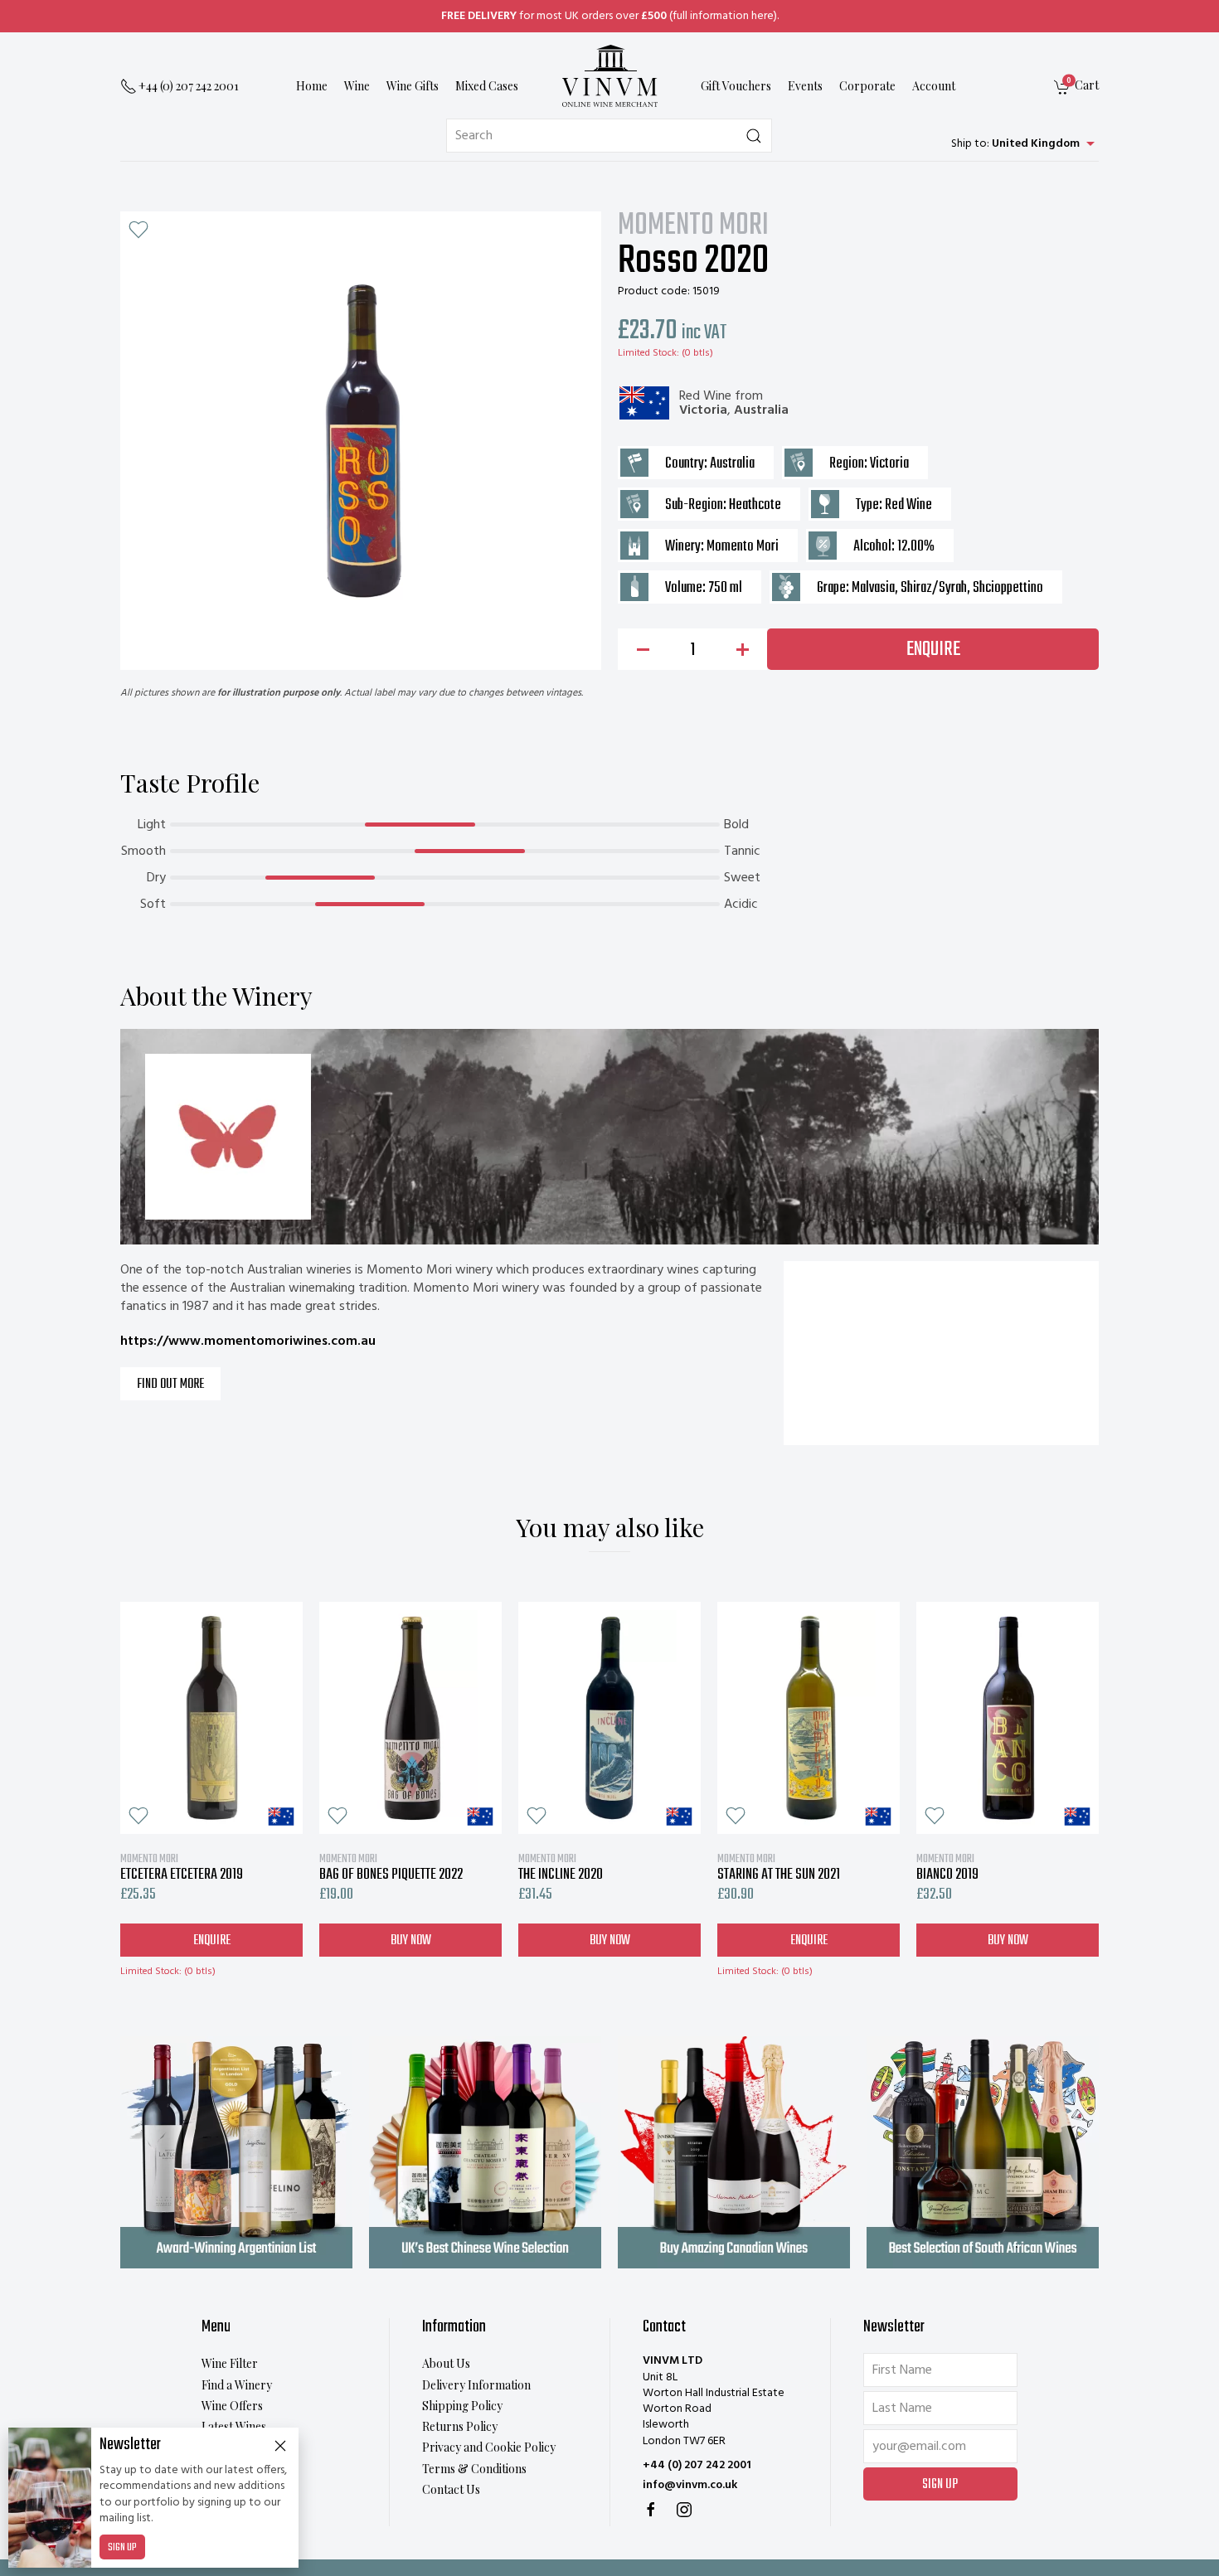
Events (805, 87)
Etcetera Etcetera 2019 (182, 1867)
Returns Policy (460, 2426)
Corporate (867, 87)
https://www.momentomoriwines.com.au (248, 1341)
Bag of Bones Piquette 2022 (391, 1867)
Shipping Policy (462, 2406)
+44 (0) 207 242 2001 (697, 2465)
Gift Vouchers (736, 87)
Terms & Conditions (474, 2469)
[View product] (211, 1718)
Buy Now (411, 1941)
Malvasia (873, 588)
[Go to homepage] (609, 76)
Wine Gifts (413, 87)
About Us (446, 2363)
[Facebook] (651, 2510)
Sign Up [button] (940, 2485)
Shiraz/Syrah (934, 588)
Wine (357, 87)
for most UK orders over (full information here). (610, 16)
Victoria (703, 410)
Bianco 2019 (947, 1867)
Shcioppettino (1008, 588)
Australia (761, 410)
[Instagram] (684, 2510)
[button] (138, 230)
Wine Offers (232, 2406)
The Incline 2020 (561, 1867)
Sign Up (122, 2548)
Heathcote (755, 505)
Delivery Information (476, 2385)
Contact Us (451, 2489)
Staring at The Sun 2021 (779, 1867)
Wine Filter (230, 2363)
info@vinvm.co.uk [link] (690, 2485)
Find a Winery (237, 2385)
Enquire (933, 650)
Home (312, 87)
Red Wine (705, 396)
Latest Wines (234, 2426)
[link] (1076, 87)
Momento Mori (693, 226)
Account (934, 87)
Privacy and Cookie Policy (489, 2447)
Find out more (170, 1385)
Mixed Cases (487, 87)
